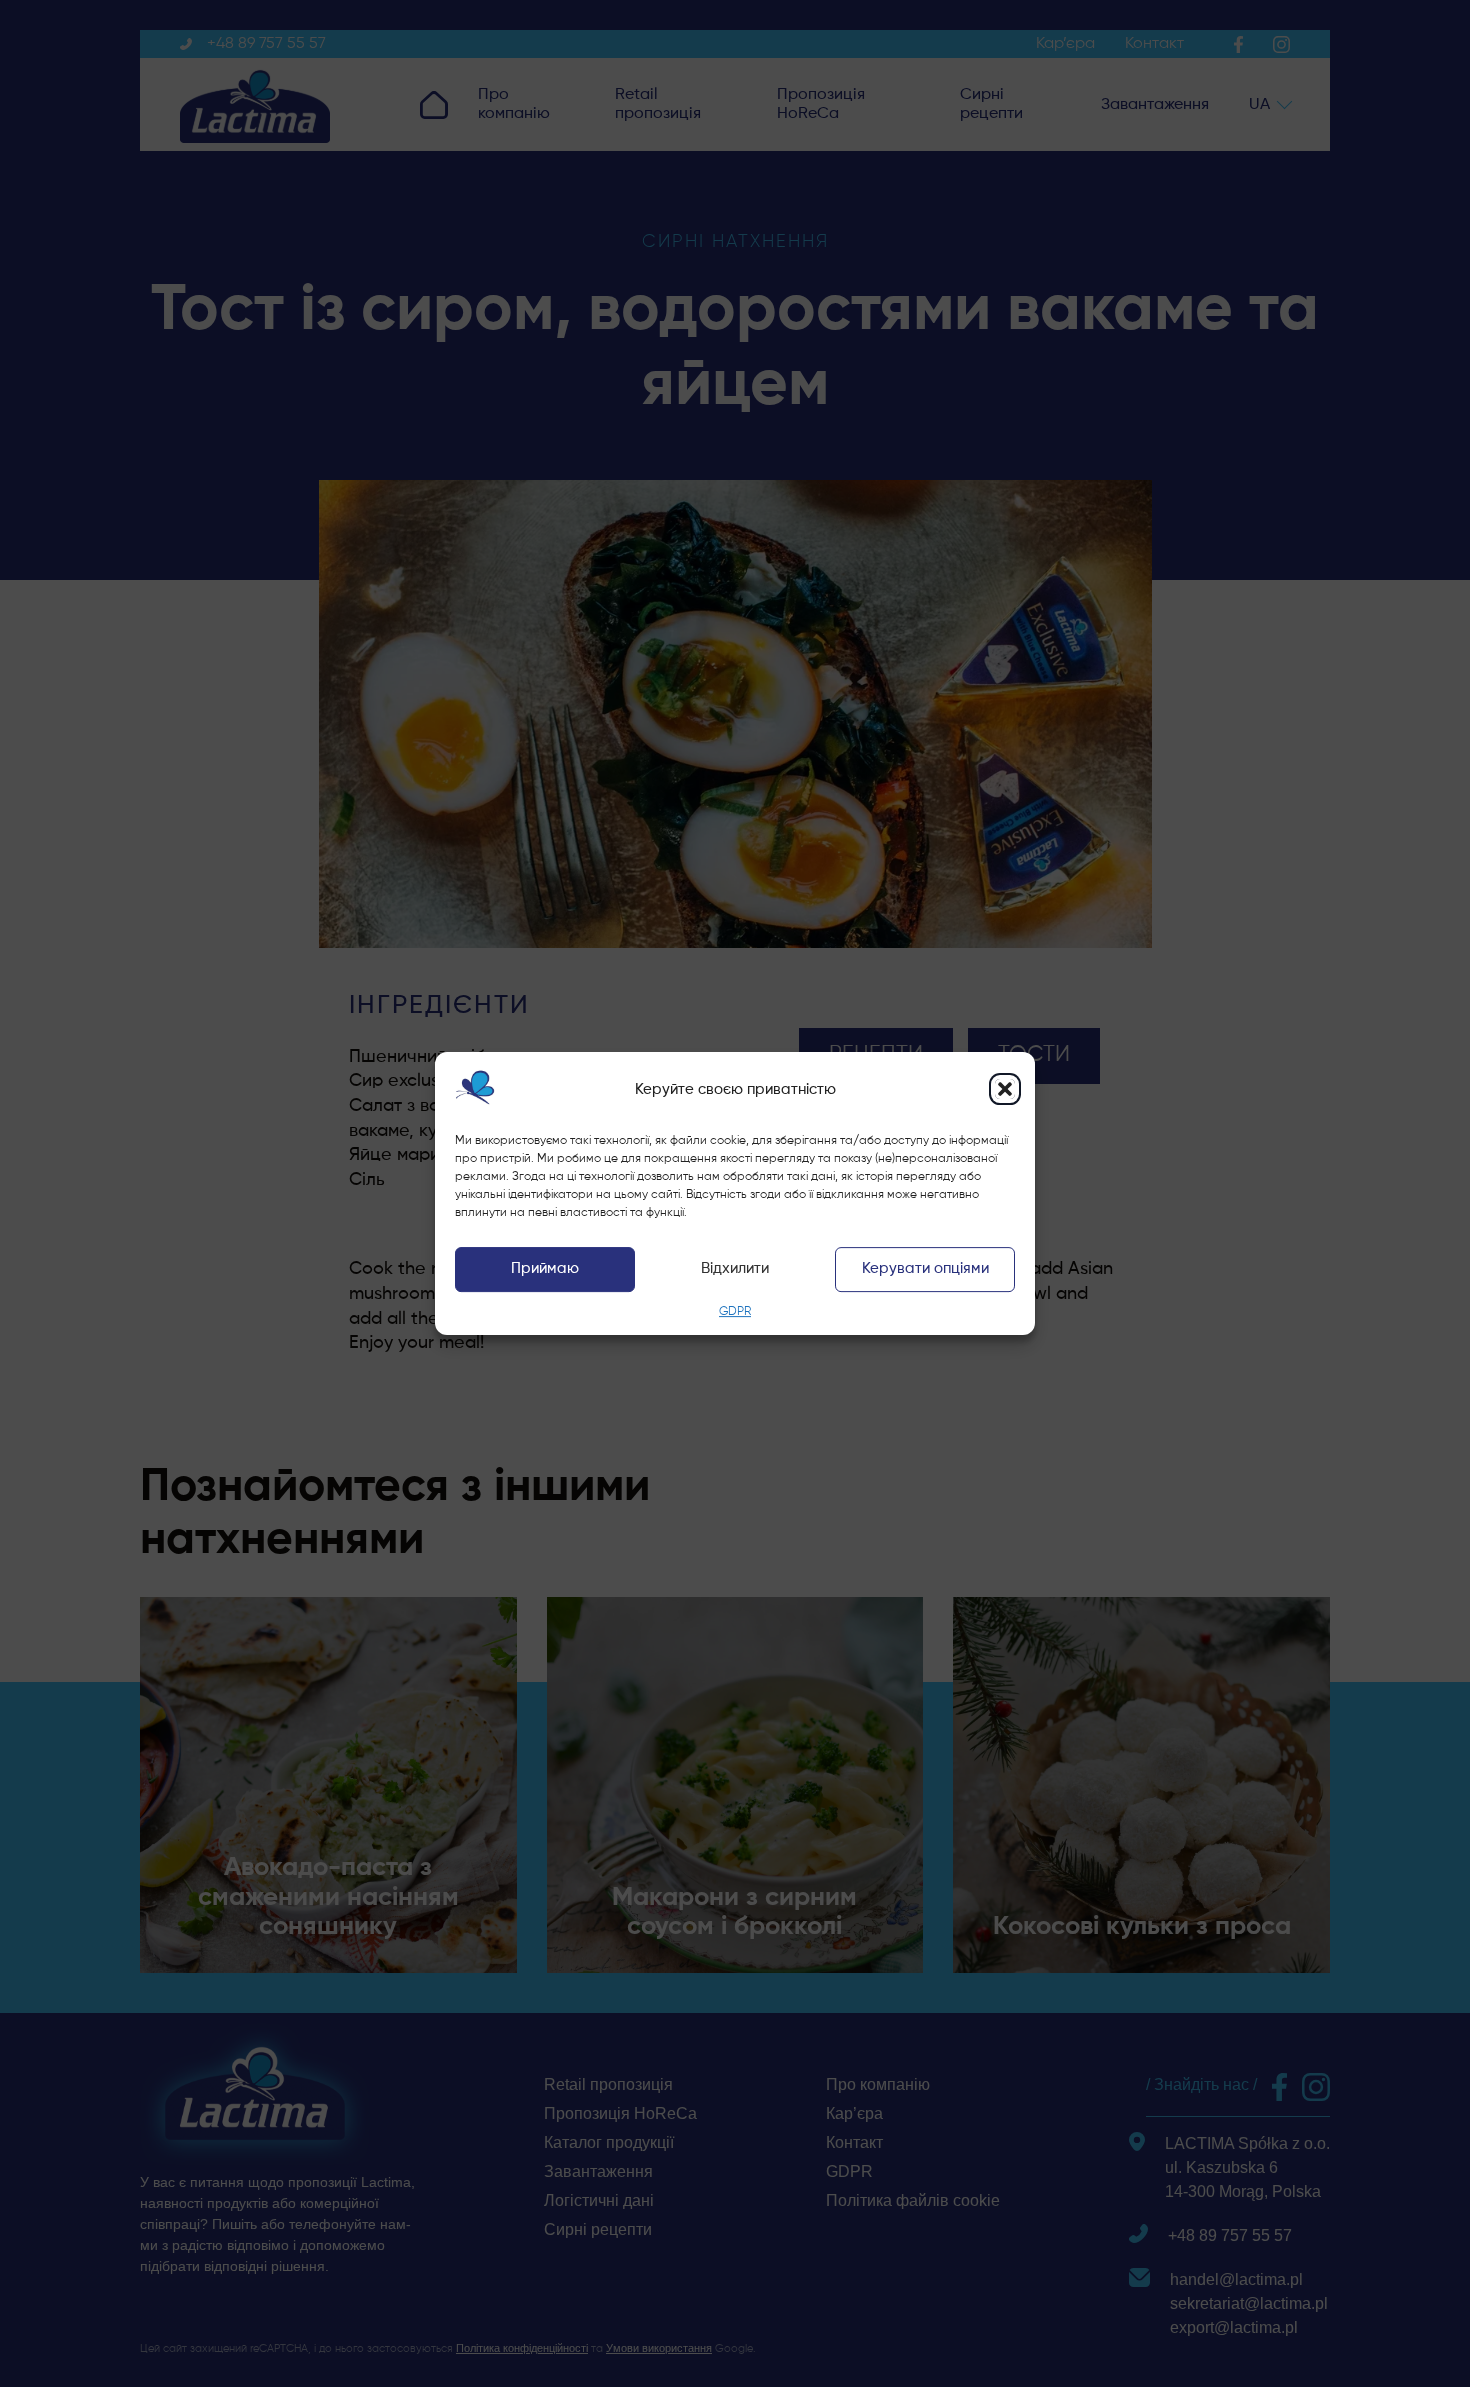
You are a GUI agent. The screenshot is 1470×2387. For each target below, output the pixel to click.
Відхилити (735, 1269)
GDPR (735, 1312)
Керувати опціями (925, 1269)
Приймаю (545, 1269)
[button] (1005, 1089)
